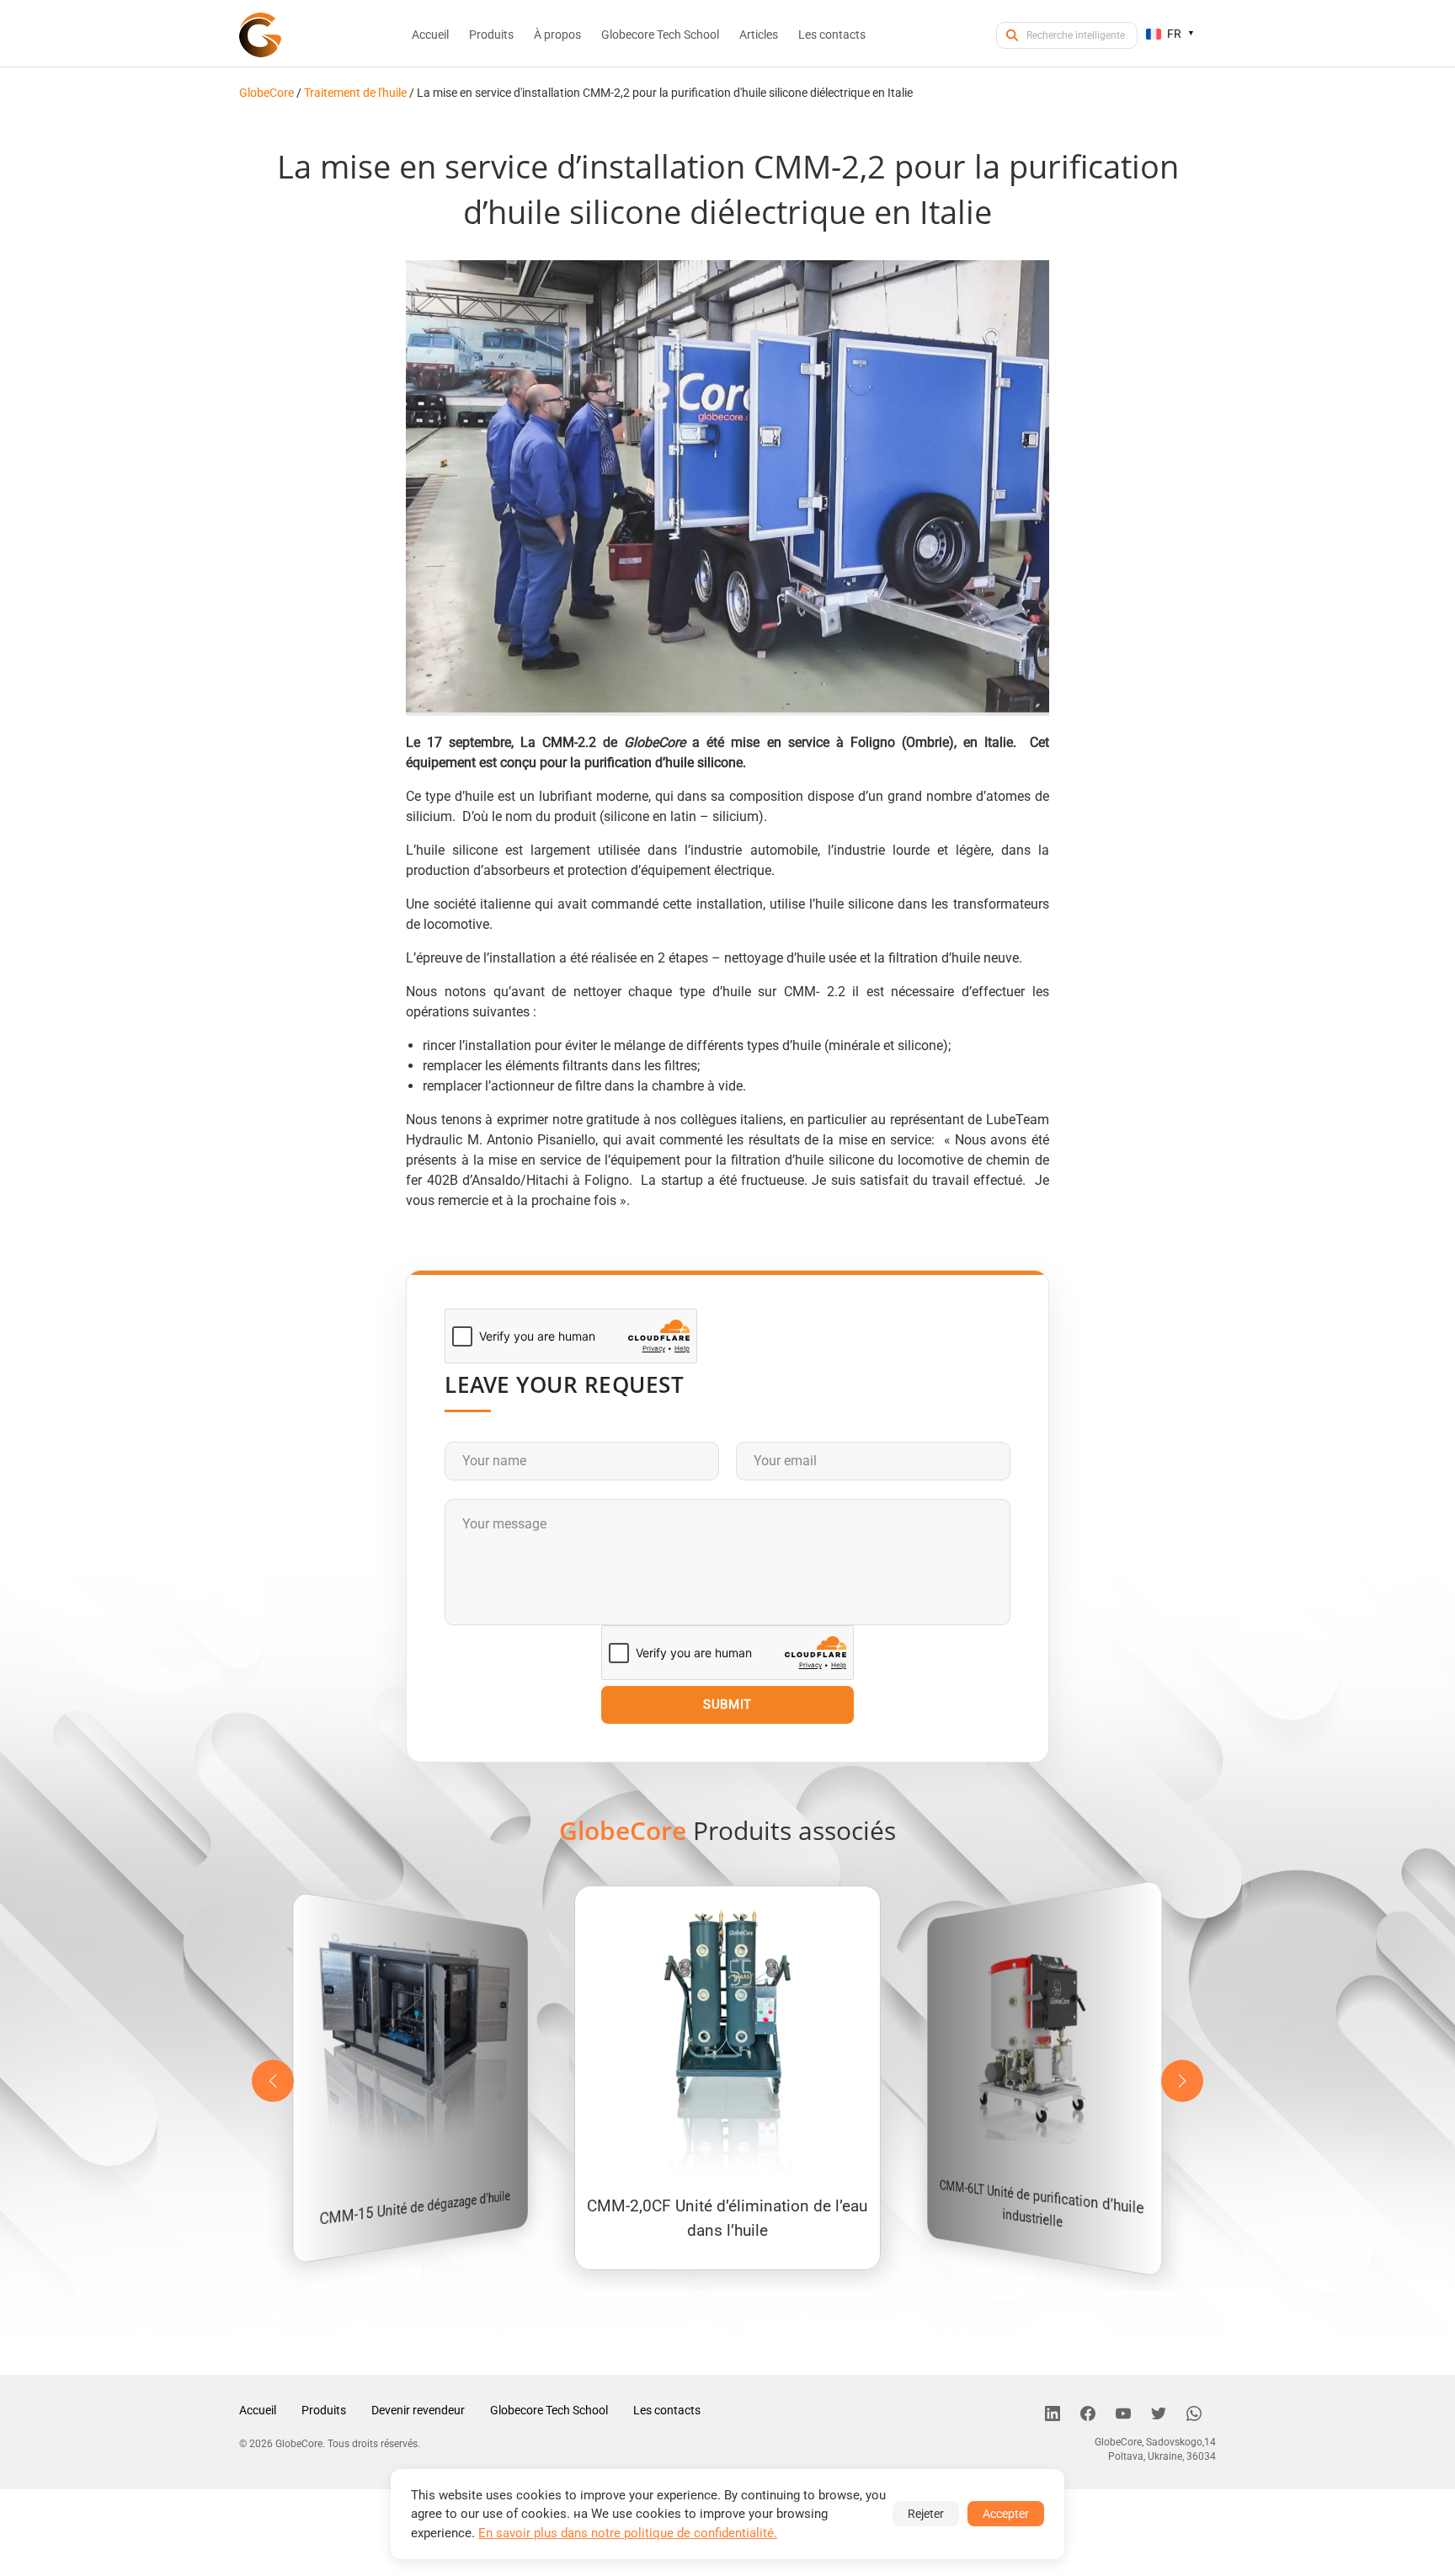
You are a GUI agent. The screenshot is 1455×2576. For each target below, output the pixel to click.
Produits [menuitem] (491, 35)
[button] (1182, 2081)
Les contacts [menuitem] (832, 35)
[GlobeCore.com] (260, 35)
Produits (324, 2410)
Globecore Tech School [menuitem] (660, 35)
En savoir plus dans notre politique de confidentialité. (628, 2533)
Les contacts (667, 2410)
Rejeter (926, 2514)
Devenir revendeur (418, 2410)
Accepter (1006, 2514)
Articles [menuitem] (759, 35)
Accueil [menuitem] (430, 35)
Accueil (258, 2410)
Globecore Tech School (549, 2410)
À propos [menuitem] (557, 35)
